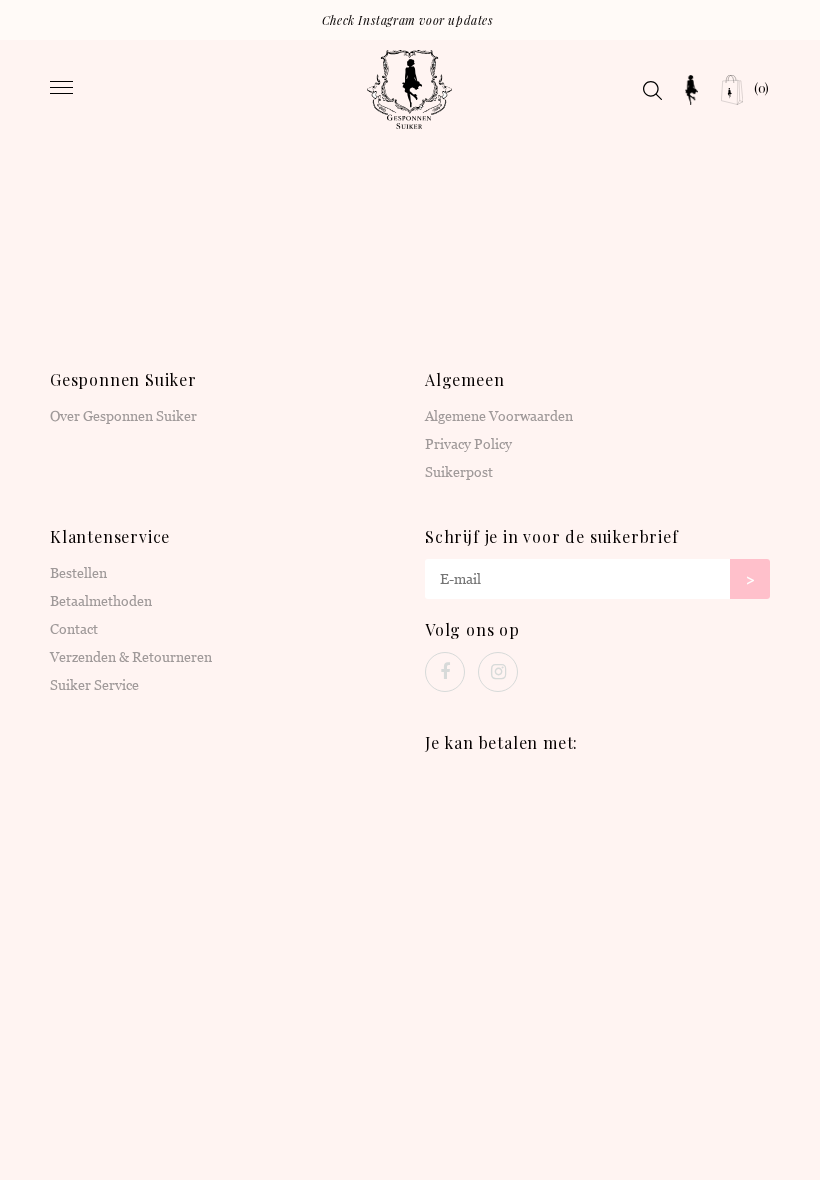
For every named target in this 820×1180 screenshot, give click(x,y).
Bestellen (78, 573)
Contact (74, 629)
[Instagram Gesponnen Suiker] (498, 672)
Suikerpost (459, 472)
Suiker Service (94, 685)
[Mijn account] (691, 90)
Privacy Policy (468, 444)
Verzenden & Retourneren (131, 657)
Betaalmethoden (101, 601)
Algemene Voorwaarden (499, 416)
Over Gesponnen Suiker (123, 416)
